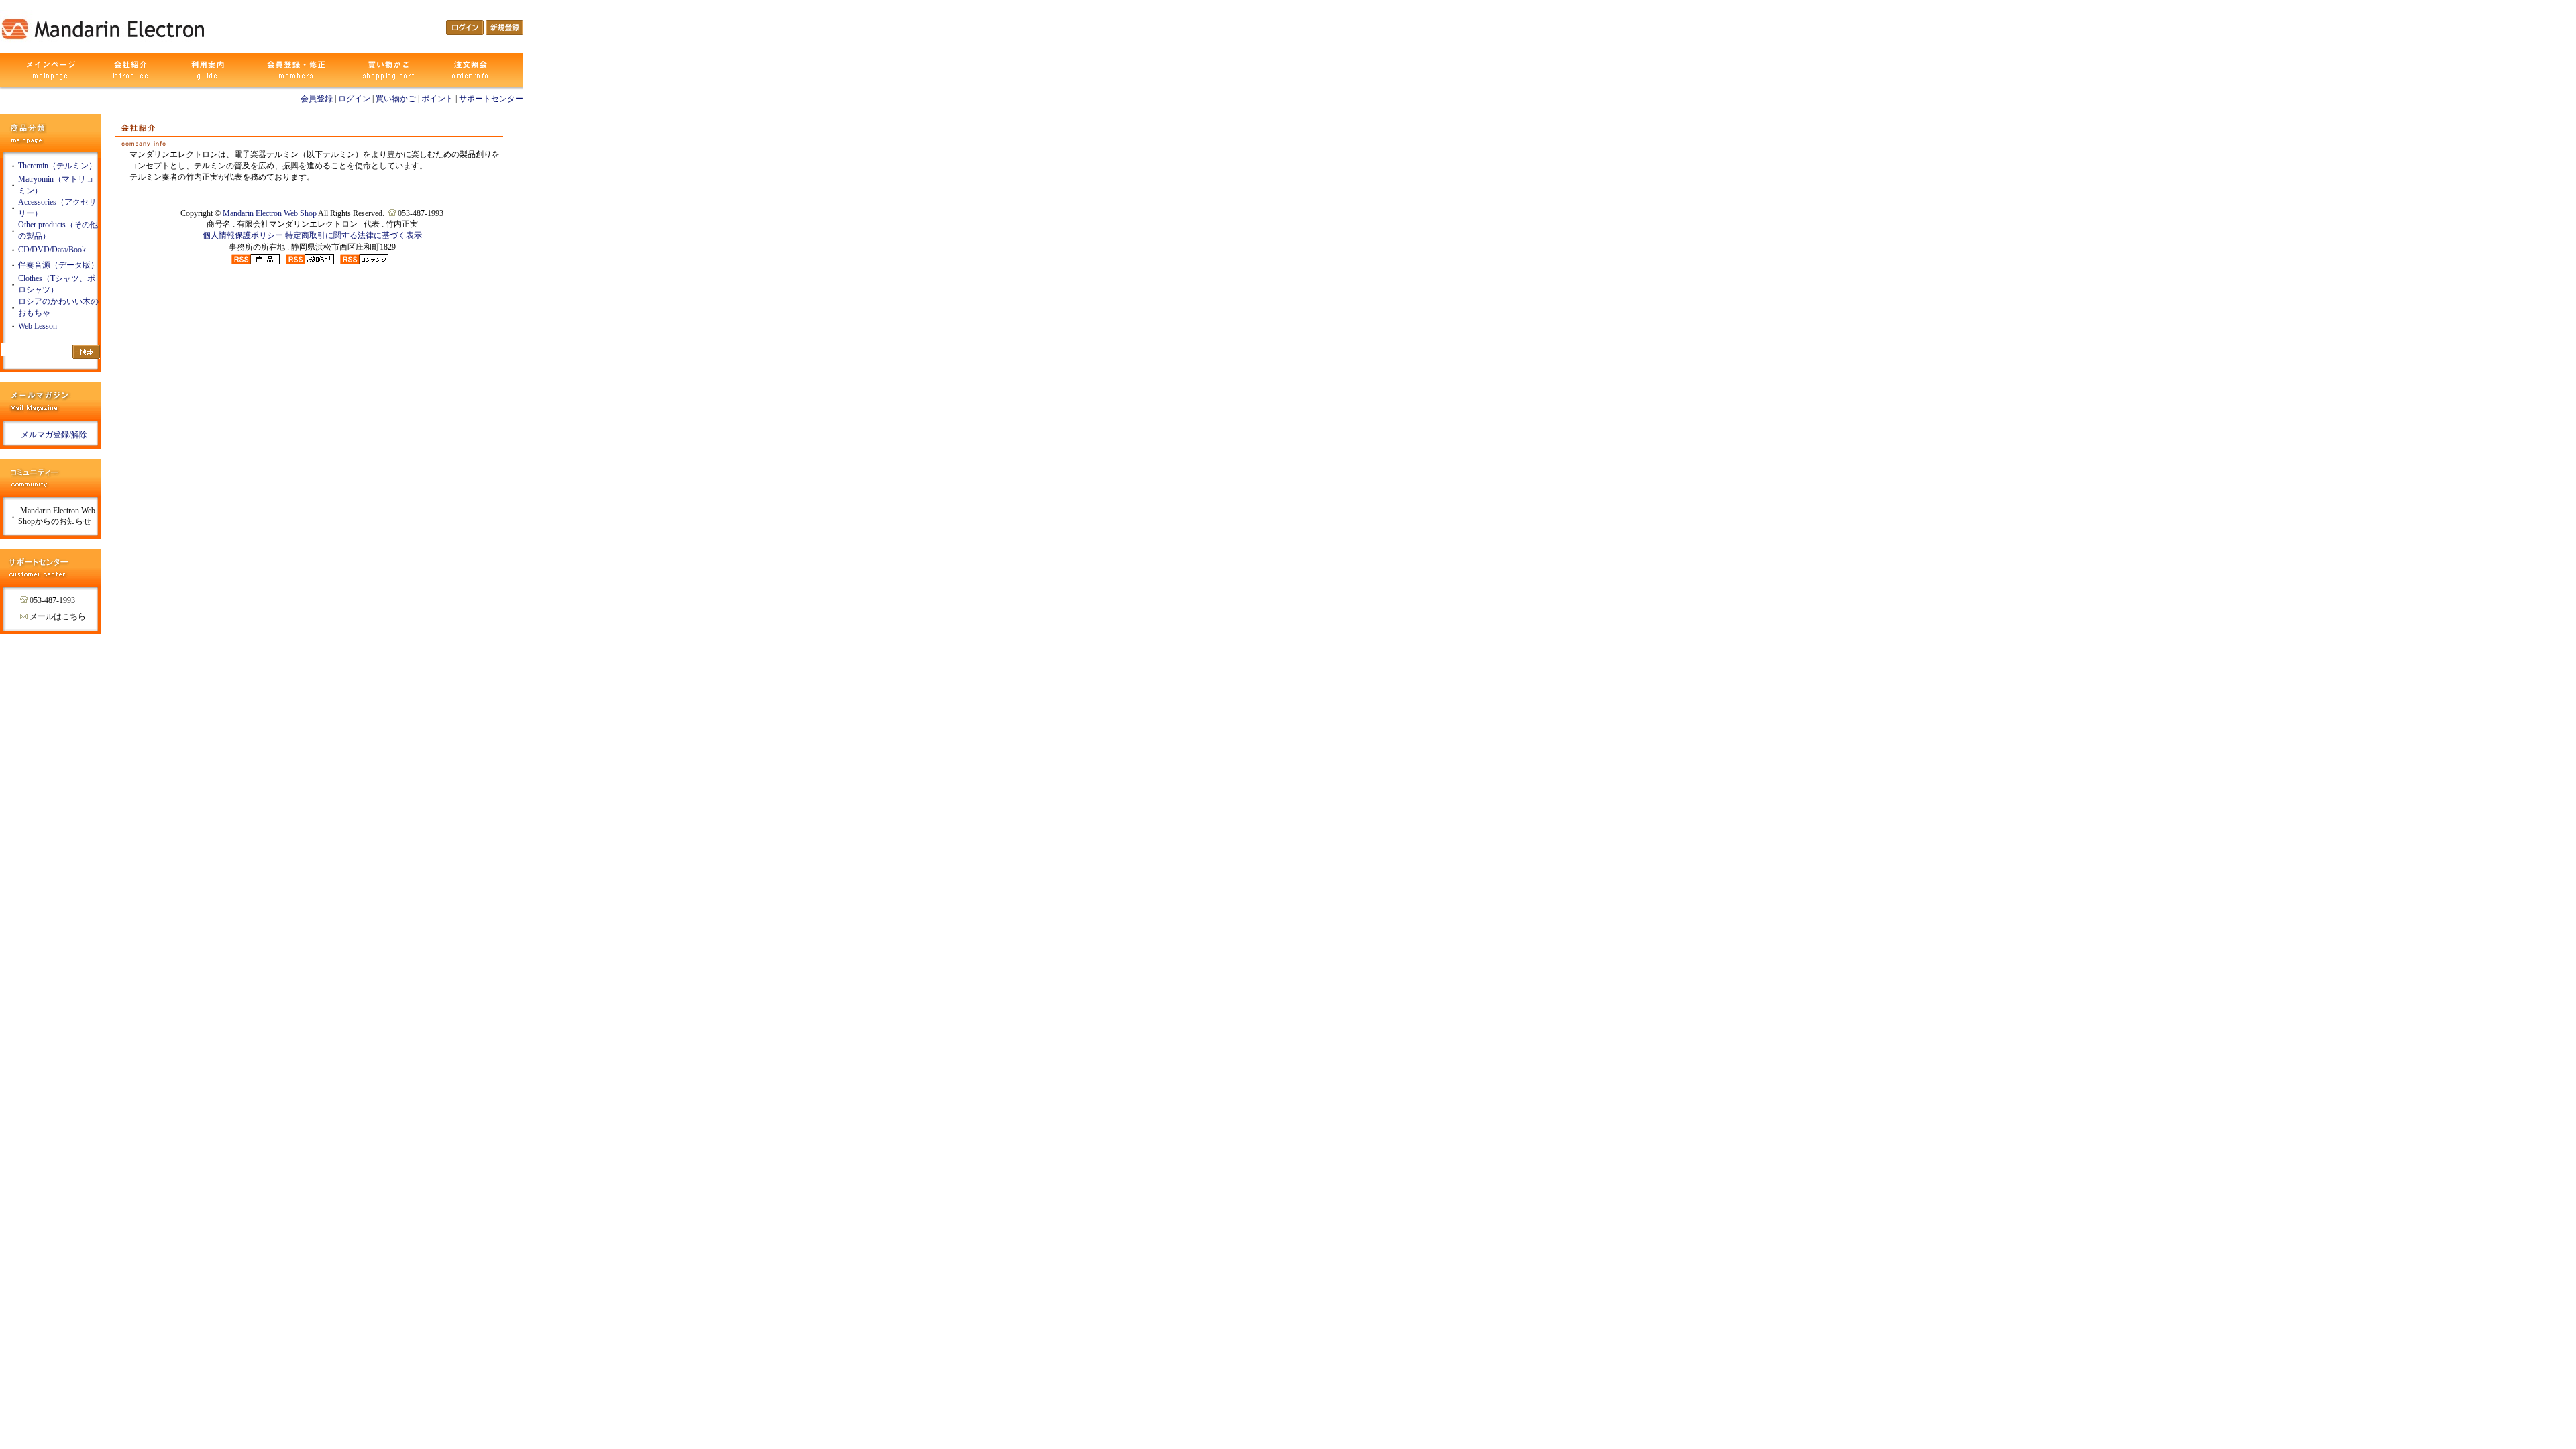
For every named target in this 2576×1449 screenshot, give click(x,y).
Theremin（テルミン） (57, 166)
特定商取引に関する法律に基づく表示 (354, 235)
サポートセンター (491, 99)
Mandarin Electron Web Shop (270, 213)
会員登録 (317, 99)
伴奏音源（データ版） (58, 265)
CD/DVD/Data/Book (52, 250)
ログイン (354, 99)
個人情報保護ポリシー (243, 235)
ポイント (437, 99)
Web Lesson (38, 326)
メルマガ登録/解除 (54, 435)
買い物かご (396, 99)
